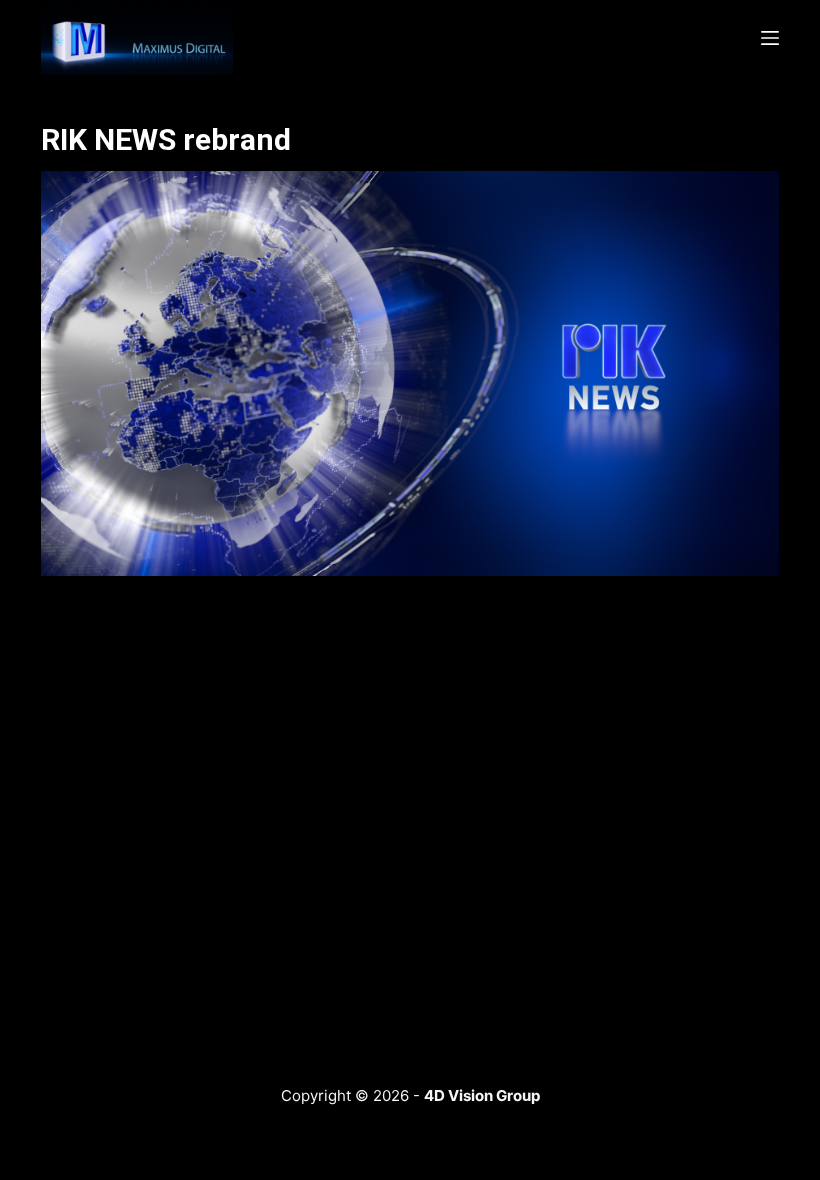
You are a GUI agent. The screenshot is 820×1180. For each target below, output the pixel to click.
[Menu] (770, 38)
